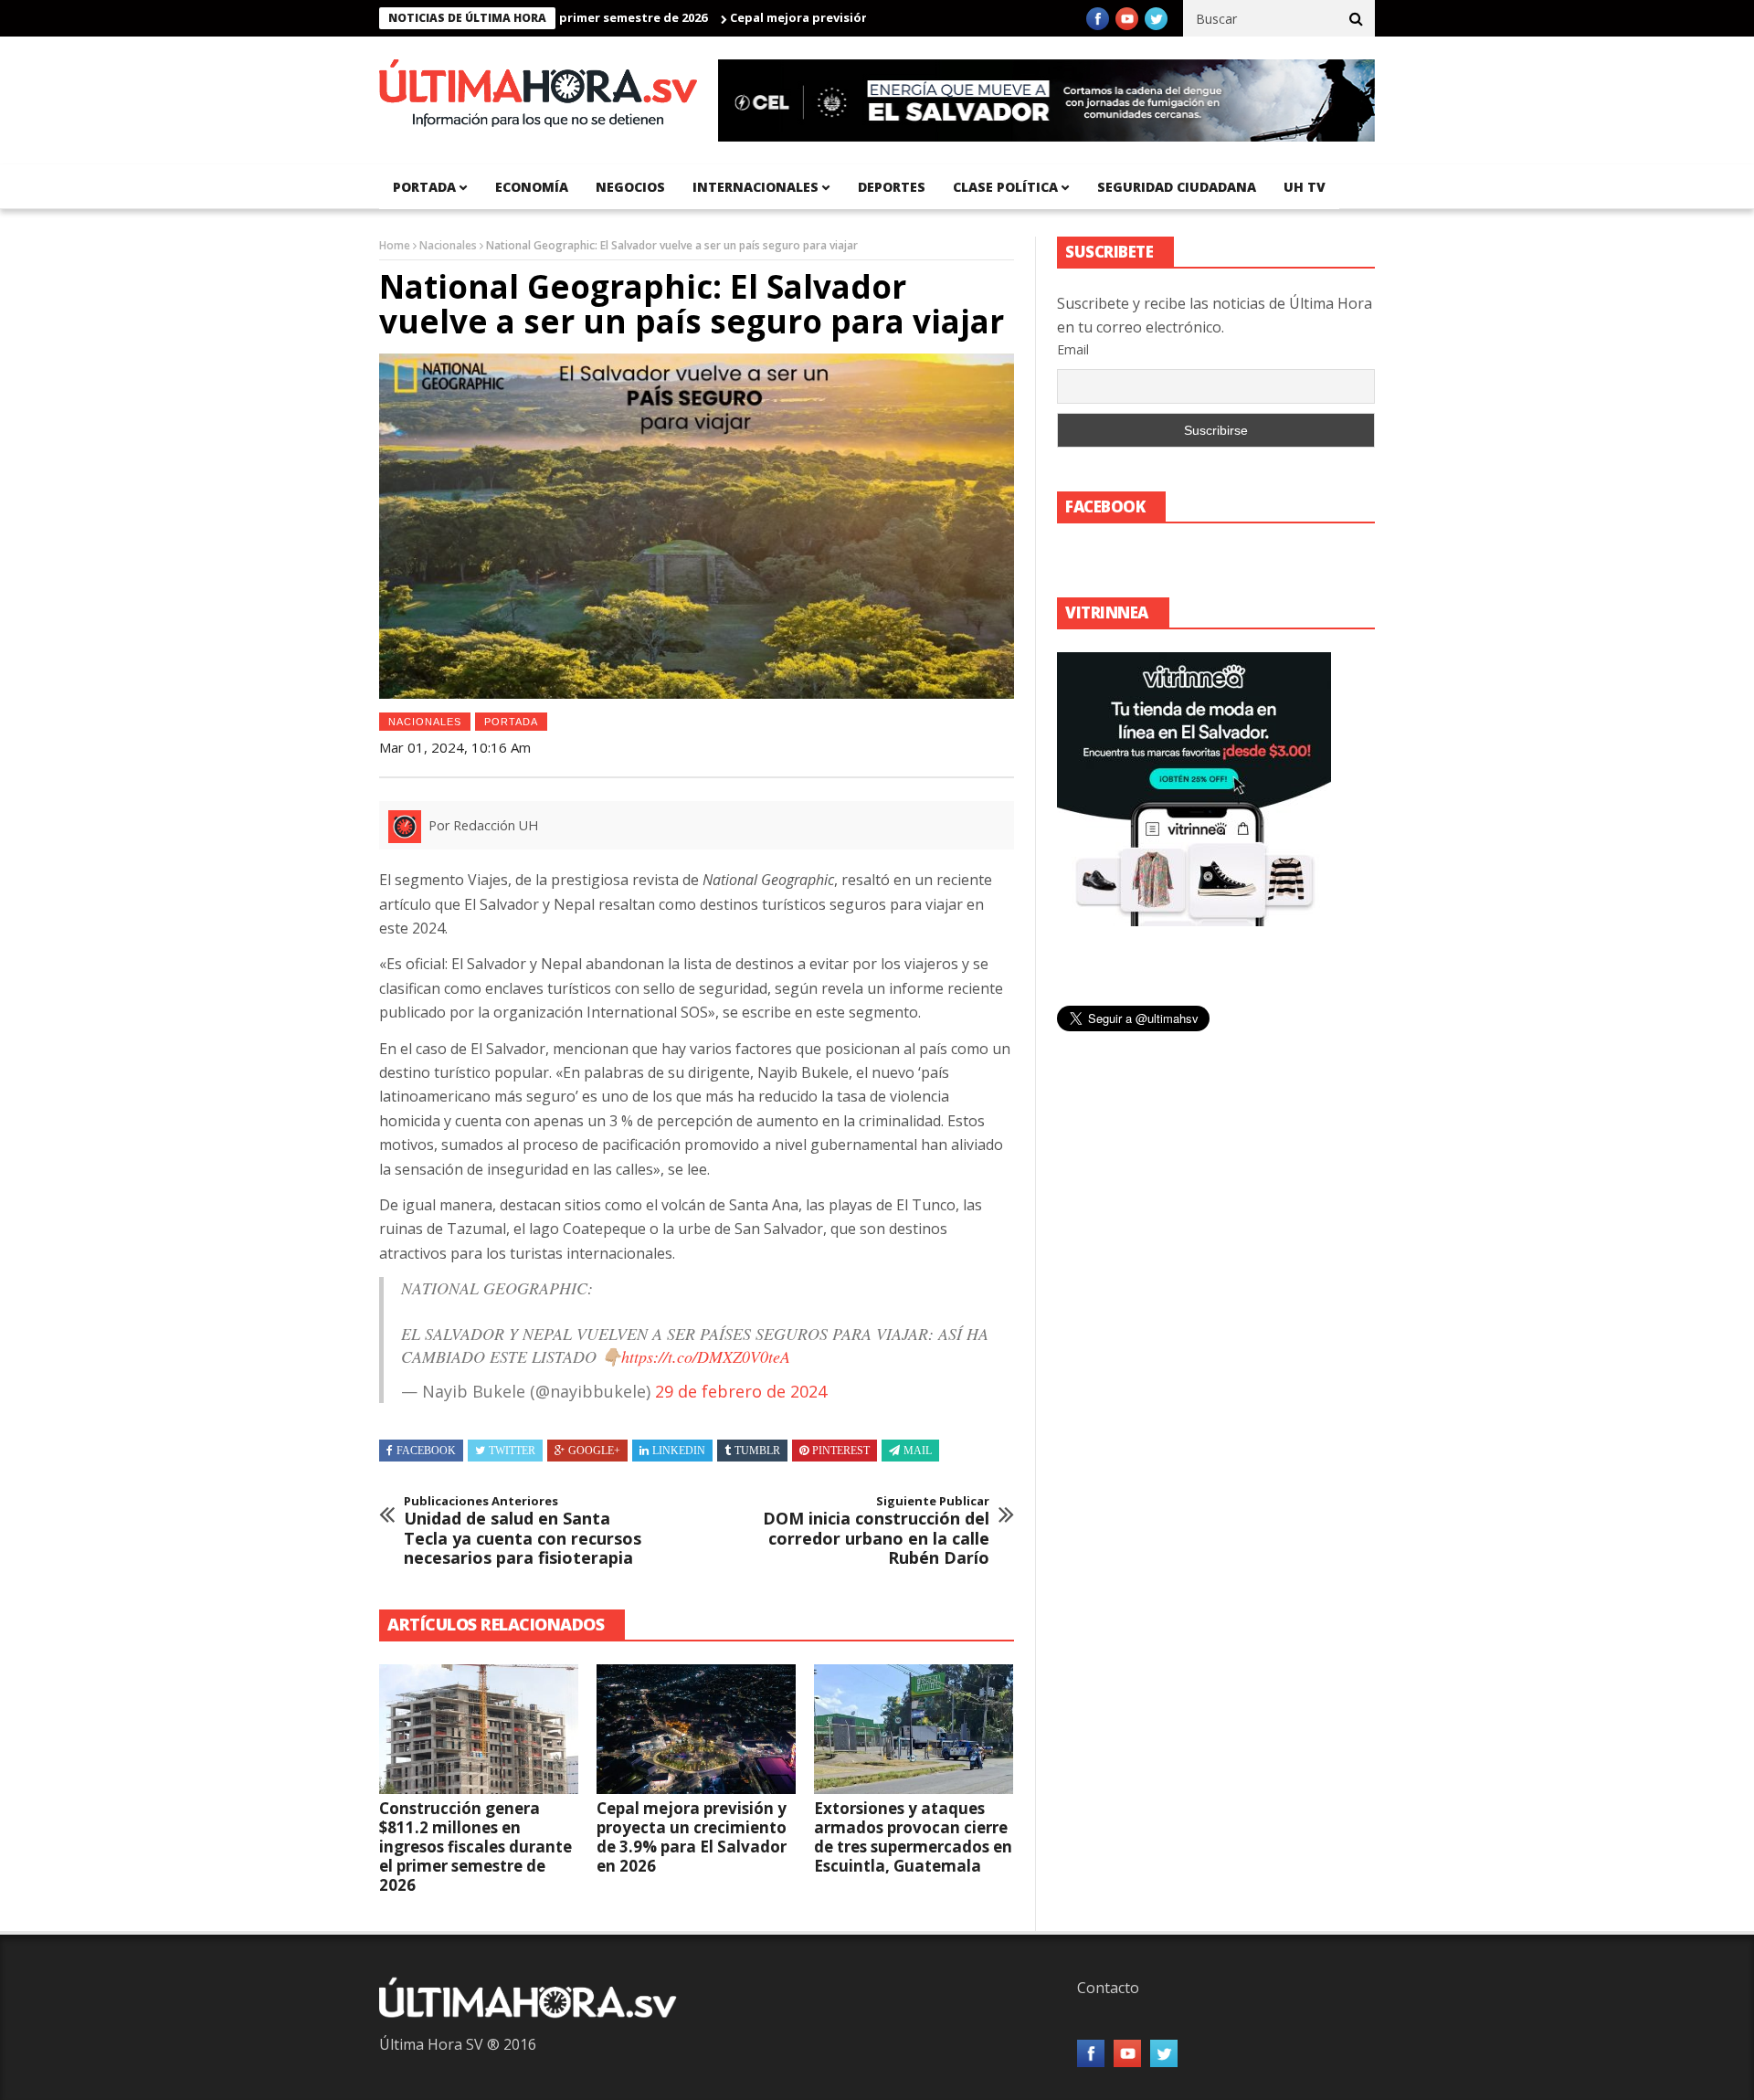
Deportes (892, 187)
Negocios (630, 187)
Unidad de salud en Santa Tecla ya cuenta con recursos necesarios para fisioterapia (523, 1531)
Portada (511, 722)
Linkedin (679, 1451)
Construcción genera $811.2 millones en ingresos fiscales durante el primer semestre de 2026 (475, 1847)
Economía (532, 187)
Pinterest (841, 1451)
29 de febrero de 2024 (741, 1391)
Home (395, 245)
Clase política (1005, 187)
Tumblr (757, 1451)
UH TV (1305, 187)
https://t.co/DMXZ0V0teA (706, 1356)
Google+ (594, 1451)
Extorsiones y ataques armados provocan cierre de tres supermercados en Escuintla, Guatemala (913, 1837)
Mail (918, 1451)
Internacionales (755, 187)
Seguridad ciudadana (1177, 187)
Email (1073, 349)
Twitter (512, 1451)
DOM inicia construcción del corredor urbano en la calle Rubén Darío (876, 1531)
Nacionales (448, 245)
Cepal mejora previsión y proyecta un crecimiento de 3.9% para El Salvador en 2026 (692, 1837)
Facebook (426, 1451)
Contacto (1108, 1988)
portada (424, 187)
